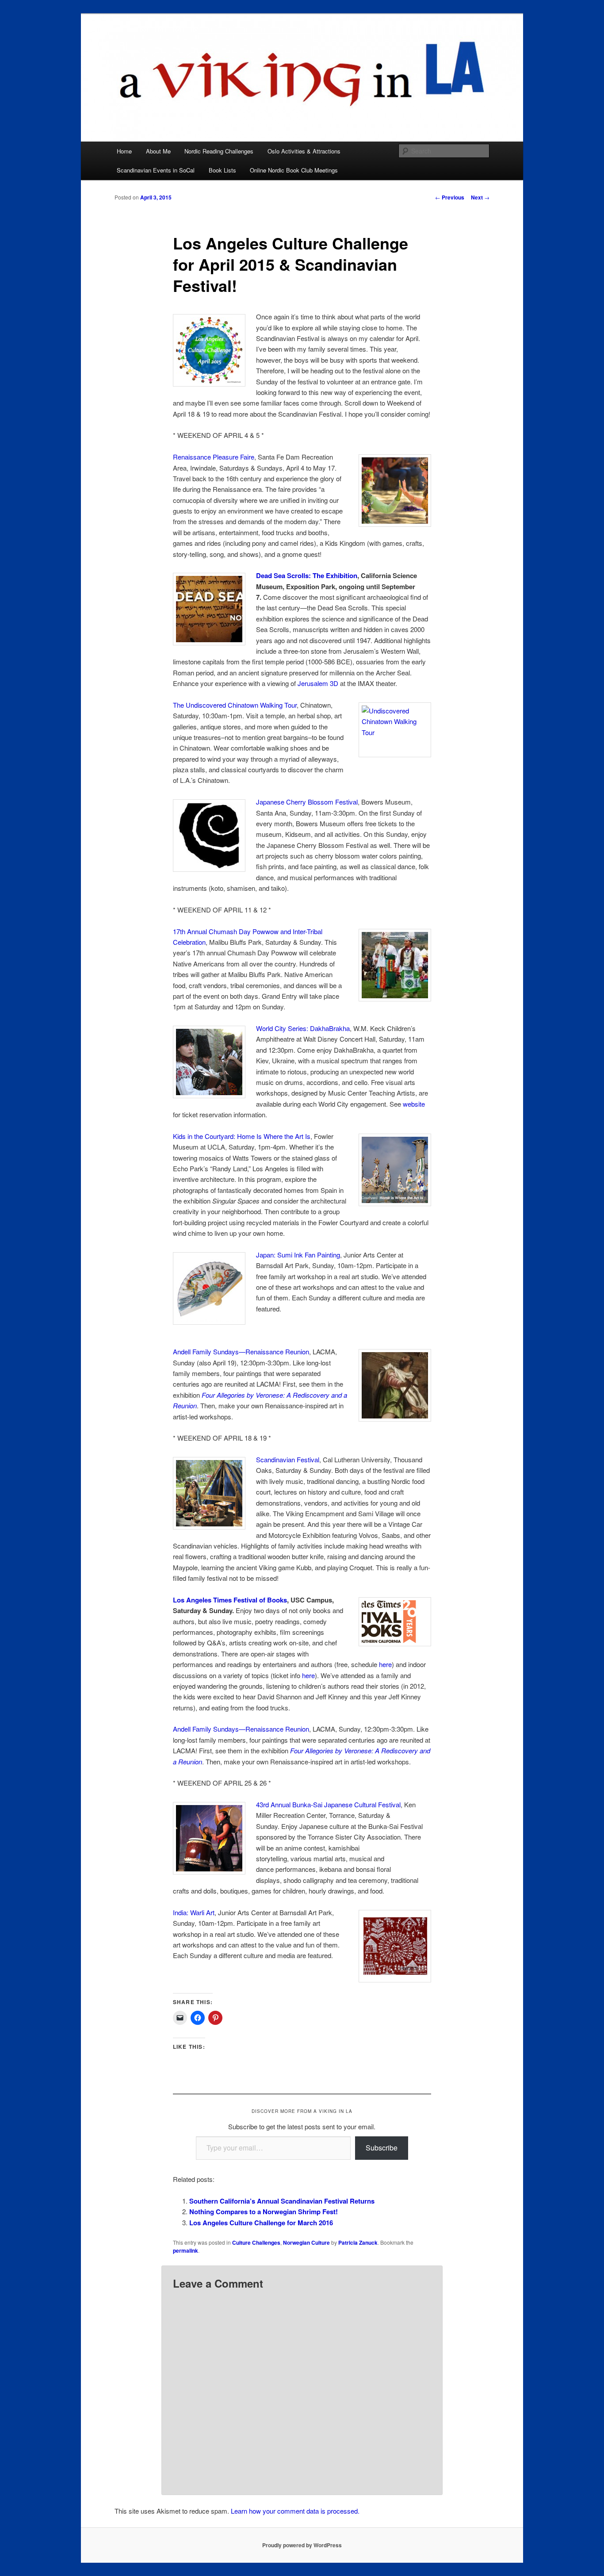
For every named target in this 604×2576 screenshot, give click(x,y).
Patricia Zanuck (358, 2242)
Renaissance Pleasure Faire (214, 457)
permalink (185, 2250)
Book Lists (222, 170)
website (414, 1104)
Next (480, 197)
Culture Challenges (256, 2242)
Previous (450, 197)
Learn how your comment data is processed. (295, 2511)
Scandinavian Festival (288, 1459)
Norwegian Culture (306, 2242)
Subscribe (382, 2148)
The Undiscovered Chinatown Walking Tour (235, 705)
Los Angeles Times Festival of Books (230, 1600)
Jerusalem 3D (318, 683)
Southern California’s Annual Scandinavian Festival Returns (282, 2201)
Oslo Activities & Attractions (304, 151)
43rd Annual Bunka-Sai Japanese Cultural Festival (328, 1804)
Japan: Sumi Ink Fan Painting (298, 1255)
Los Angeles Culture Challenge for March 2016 (261, 2223)
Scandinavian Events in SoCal (156, 170)
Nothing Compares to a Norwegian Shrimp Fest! (264, 2212)
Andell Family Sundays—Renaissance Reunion (241, 1351)
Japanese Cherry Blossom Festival (307, 802)
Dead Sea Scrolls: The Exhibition (307, 575)
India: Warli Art (194, 1912)
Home (124, 151)
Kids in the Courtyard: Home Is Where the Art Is (242, 1136)
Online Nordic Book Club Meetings (294, 170)
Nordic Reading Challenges (219, 151)
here (385, 1664)
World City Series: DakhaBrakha (303, 1028)
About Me (158, 151)
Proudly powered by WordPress (302, 2545)
